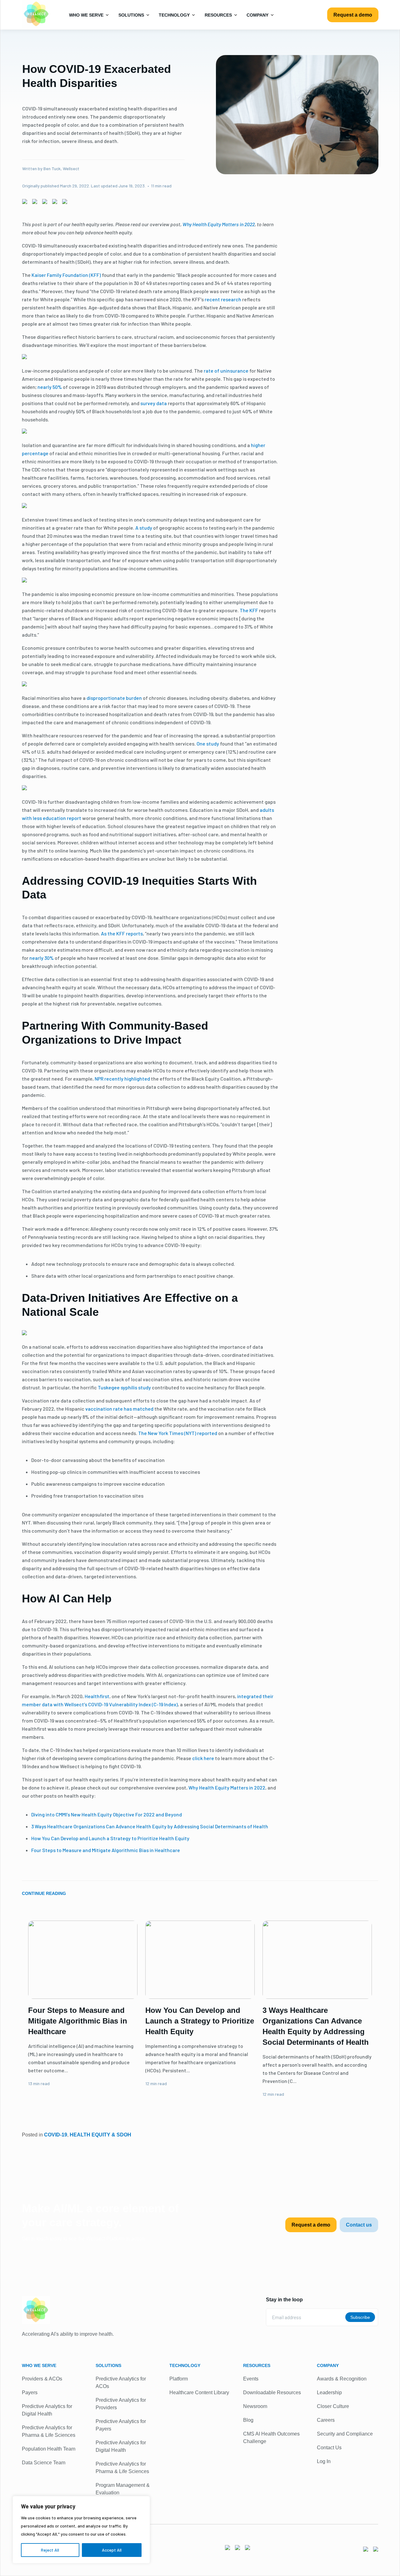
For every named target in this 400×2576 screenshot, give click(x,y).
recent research (223, 299)
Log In (324, 2461)
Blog (248, 2420)
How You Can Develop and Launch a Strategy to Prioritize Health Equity (110, 1838)
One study (208, 743)
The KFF (249, 610)
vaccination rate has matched (119, 1409)
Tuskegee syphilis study (124, 1387)
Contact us (359, 2225)
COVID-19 (56, 2135)
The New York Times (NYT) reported (178, 1433)
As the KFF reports (122, 933)
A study (144, 528)
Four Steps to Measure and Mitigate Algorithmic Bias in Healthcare (106, 1850)
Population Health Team (49, 2449)
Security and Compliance (345, 2434)
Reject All (50, 2550)
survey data (154, 403)
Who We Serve (87, 15)
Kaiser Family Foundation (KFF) (66, 275)
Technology (175, 15)
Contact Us (329, 2448)
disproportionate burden (114, 698)
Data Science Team (44, 2463)
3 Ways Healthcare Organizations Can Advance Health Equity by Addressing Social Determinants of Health (150, 1826)
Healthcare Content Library (199, 2393)
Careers (326, 2420)
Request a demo (353, 15)
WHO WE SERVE (39, 2365)
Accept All (112, 2550)
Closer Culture (333, 2406)
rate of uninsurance (226, 371)
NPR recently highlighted (122, 1079)
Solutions (132, 15)
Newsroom (255, 2406)
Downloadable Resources (272, 2393)
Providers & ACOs (42, 2379)
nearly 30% (42, 958)
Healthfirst (97, 1696)
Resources (219, 15)
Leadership (329, 2393)
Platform (179, 2379)
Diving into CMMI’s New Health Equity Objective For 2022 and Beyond (107, 1814)
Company (258, 15)
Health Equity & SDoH (100, 2135)
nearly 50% (50, 387)
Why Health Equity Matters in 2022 (227, 1787)
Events (251, 2379)
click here (203, 1758)
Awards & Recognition (342, 2379)
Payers (30, 2393)
